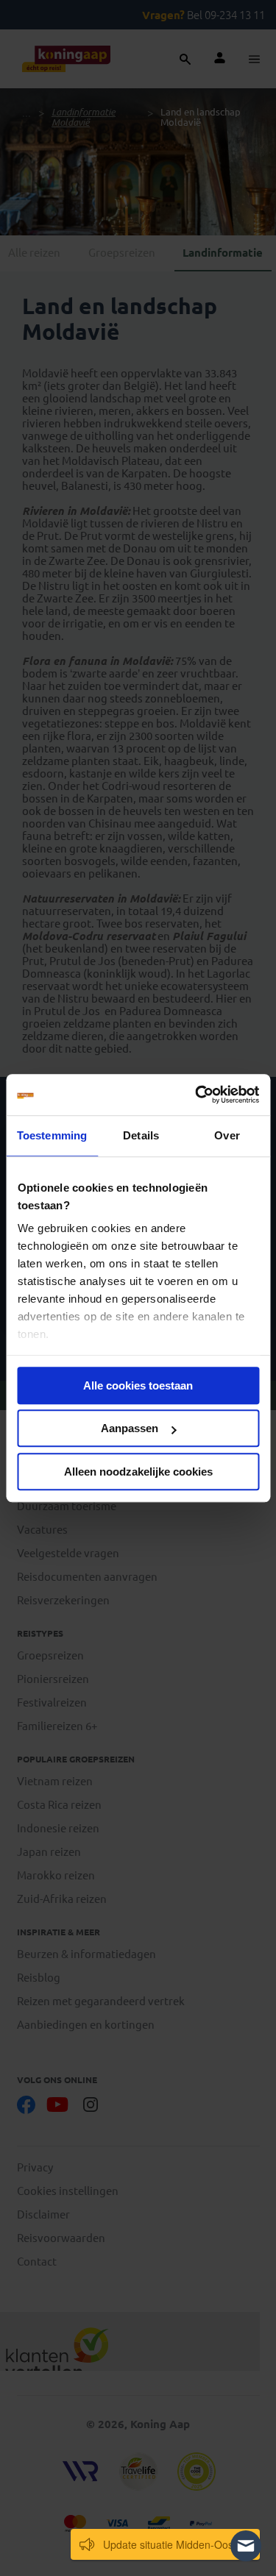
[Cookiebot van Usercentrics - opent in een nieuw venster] (197, 1095)
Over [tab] (227, 1135)
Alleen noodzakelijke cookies (138, 1472)
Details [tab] (141, 1135)
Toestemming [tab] (52, 1135)
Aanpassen (130, 1428)
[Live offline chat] (246, 2546)
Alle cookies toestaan (138, 1385)
